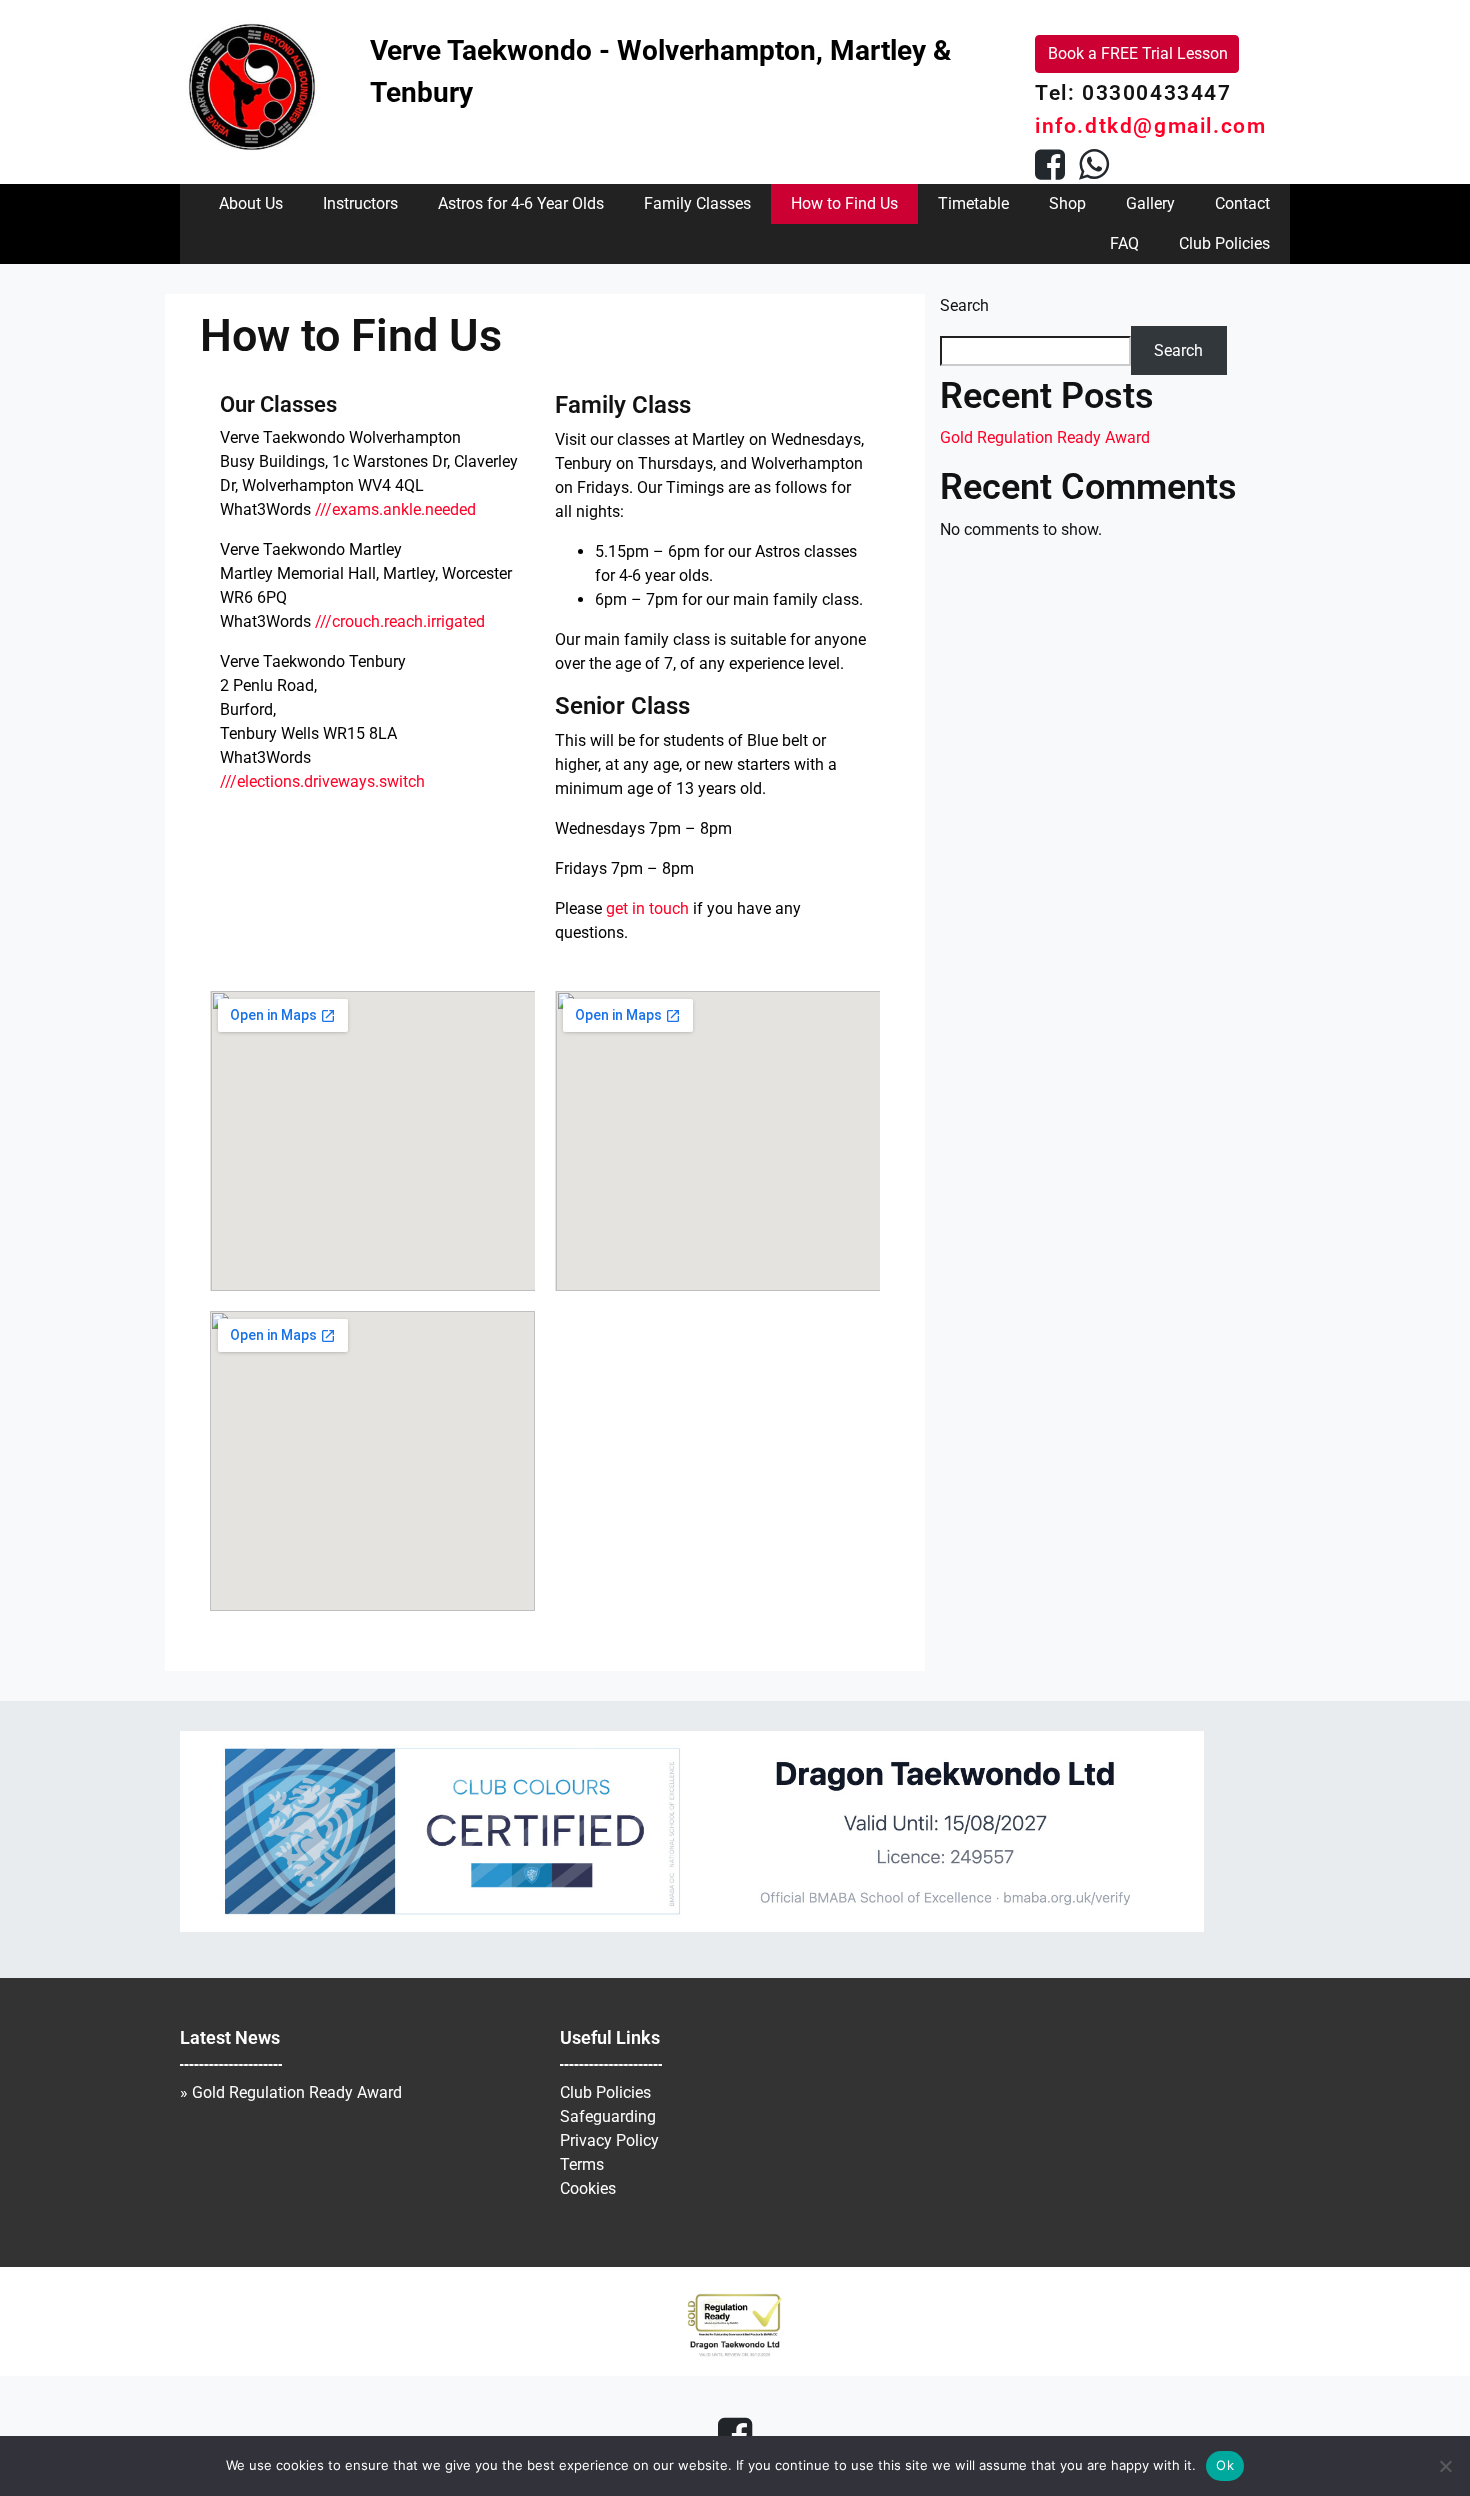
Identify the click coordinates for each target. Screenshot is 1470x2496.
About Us (251, 203)
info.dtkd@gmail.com (1150, 126)
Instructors (360, 203)
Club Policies (1224, 243)
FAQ (1124, 243)
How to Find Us (844, 203)
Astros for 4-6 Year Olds (521, 203)
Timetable (973, 203)
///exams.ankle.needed (395, 509)
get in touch (647, 908)
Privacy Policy (609, 2140)
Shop (1067, 203)
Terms (582, 2164)
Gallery (1150, 203)
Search (964, 305)
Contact (1242, 203)
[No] (1445, 2466)
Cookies (588, 2188)
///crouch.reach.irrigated (400, 621)
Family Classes (697, 203)
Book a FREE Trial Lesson (1138, 53)
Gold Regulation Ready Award (1045, 437)
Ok (1225, 2465)
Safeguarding (608, 2116)
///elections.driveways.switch (322, 781)
